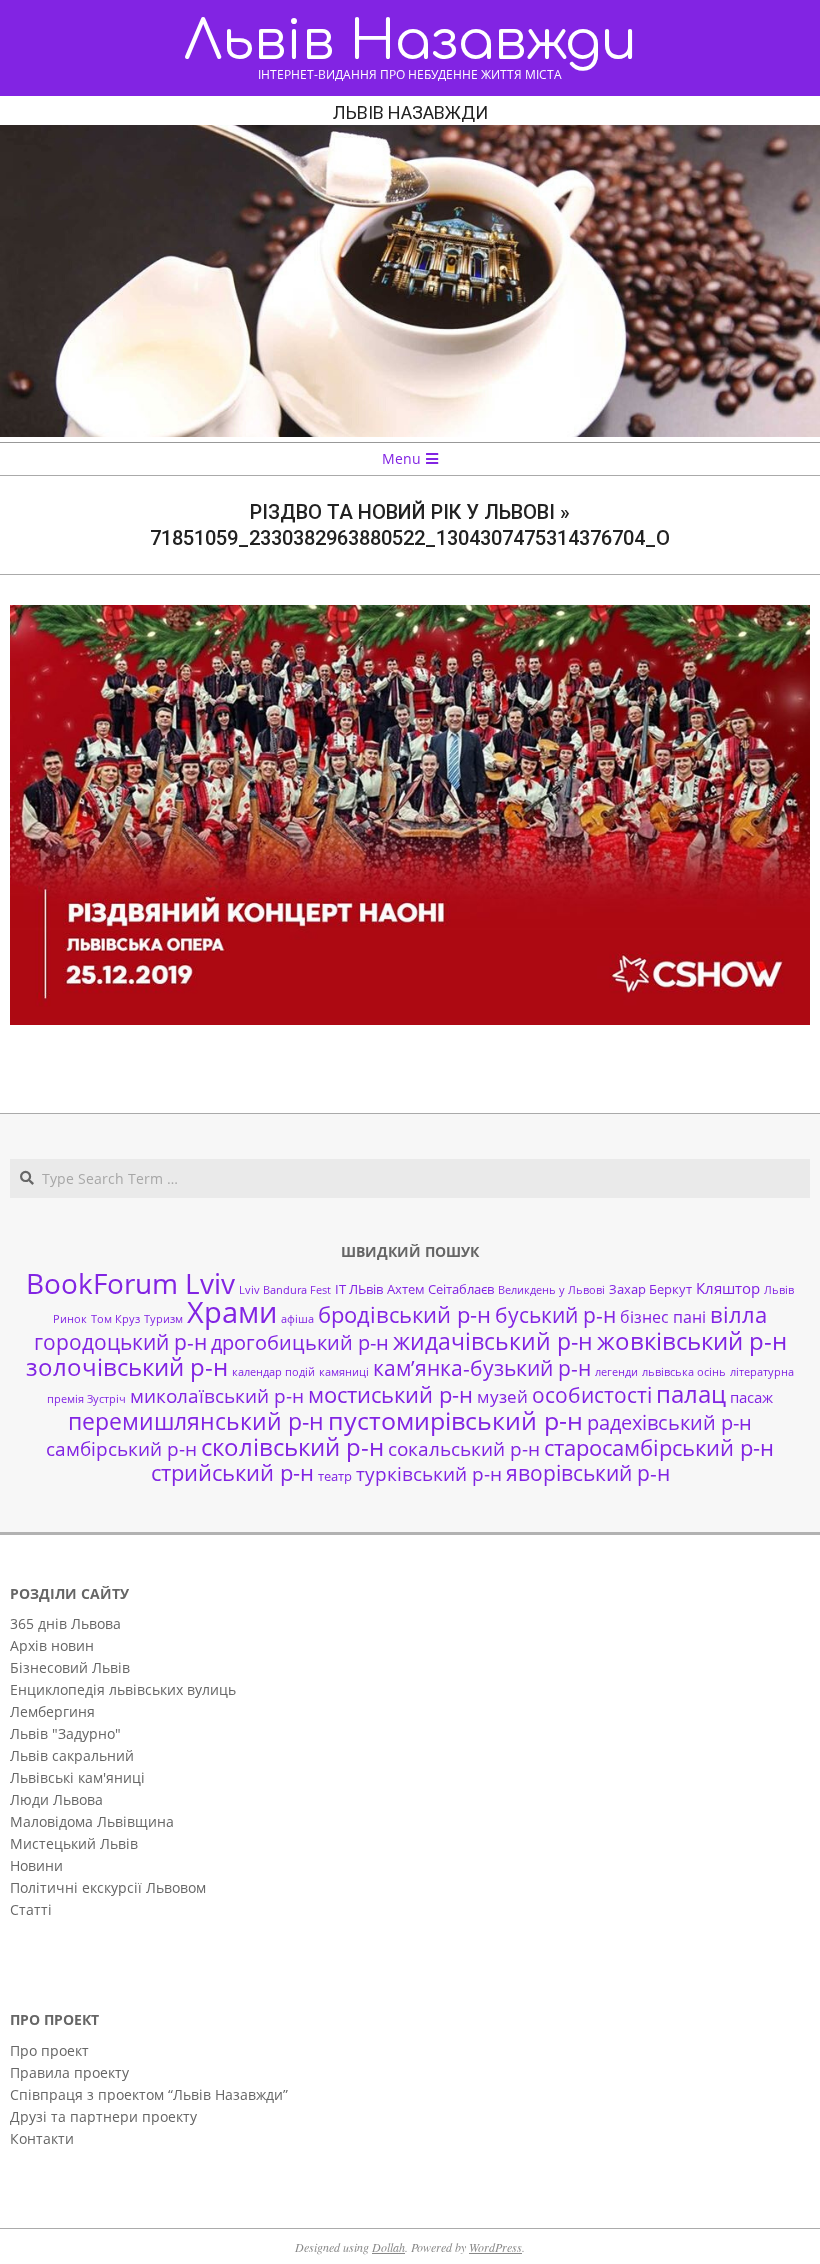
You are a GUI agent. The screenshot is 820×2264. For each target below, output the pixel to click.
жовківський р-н (692, 1340)
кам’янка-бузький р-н (482, 1368)
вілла (738, 1314)
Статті (31, 1909)
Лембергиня (52, 1711)
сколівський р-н (292, 1447)
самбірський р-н (121, 1448)
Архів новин (52, 1645)
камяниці (344, 1372)
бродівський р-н (404, 1314)
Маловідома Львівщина (92, 1821)
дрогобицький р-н (300, 1342)
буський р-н (555, 1314)
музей (502, 1396)
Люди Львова (56, 1799)
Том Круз (115, 1319)
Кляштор (728, 1288)
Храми (232, 1312)
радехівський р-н (669, 1422)
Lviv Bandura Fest (285, 1290)
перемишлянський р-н (196, 1421)
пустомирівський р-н (455, 1420)
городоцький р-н (120, 1341)
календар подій (273, 1372)
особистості (592, 1395)
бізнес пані (663, 1317)
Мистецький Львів (74, 1843)
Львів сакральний (72, 1755)
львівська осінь (684, 1372)
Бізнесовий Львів (70, 1667)
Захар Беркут (650, 1289)
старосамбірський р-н (659, 1447)
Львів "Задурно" (65, 1733)
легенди (616, 1372)
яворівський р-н (588, 1472)
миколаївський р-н (217, 1395)
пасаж (751, 1397)
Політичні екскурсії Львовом (108, 1887)
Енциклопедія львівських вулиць (123, 1689)
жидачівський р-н (493, 1341)
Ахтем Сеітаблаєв (440, 1289)
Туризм (163, 1319)
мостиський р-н (390, 1394)
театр (335, 1476)
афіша (297, 1319)
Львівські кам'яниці (77, 1777)
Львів (779, 1290)
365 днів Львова (65, 1623)
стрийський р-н (232, 1472)
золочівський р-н (127, 1367)
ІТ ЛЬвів (359, 1289)
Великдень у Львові (551, 1290)
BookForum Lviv (130, 1283)
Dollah (388, 2247)
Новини (36, 1865)
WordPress (495, 2247)
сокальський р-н (464, 1448)
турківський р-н (429, 1473)
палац (691, 1394)
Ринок (70, 1319)
